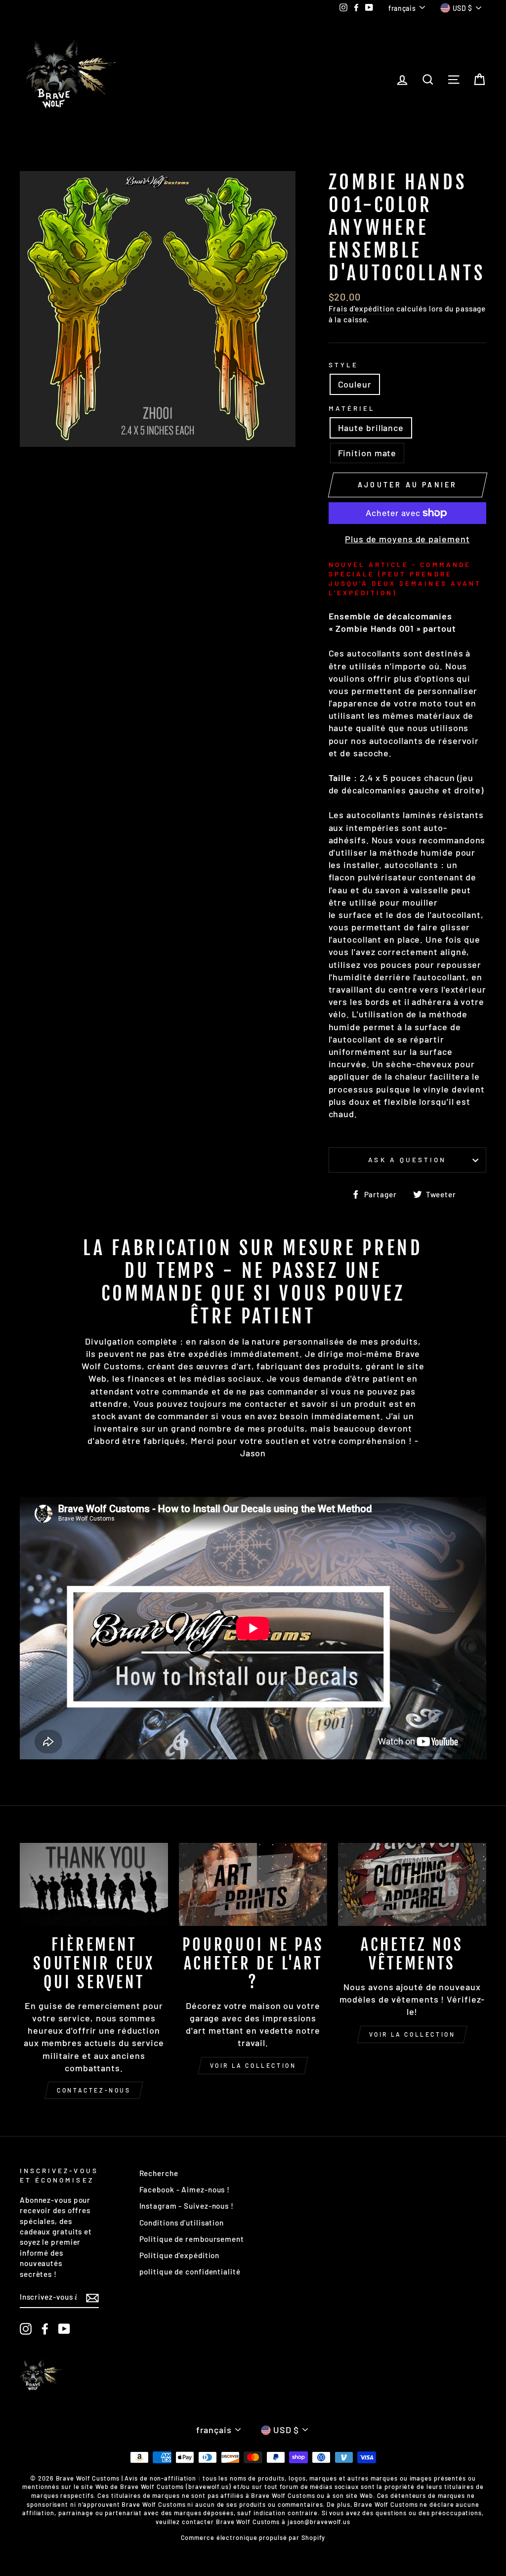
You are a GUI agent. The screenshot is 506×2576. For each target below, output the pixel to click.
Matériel (352, 408)
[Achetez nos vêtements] (412, 1885)
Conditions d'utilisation (182, 2223)
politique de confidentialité (190, 2271)
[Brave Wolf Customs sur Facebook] (45, 2329)
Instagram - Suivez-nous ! (187, 2206)
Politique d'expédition (180, 2255)
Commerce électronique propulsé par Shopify (253, 2537)
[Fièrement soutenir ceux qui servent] (94, 1885)
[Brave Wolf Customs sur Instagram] (26, 2329)
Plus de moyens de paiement (407, 539)
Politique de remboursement (192, 2239)
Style (343, 365)
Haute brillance (371, 428)
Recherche (159, 2173)
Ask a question (407, 1159)
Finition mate (367, 453)
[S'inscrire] (92, 2297)
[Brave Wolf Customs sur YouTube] (64, 2329)
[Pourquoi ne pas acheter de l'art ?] (253, 1885)
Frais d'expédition (361, 308)
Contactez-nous (94, 2090)
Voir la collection (253, 2065)
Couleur (355, 384)
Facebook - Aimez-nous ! (185, 2189)
